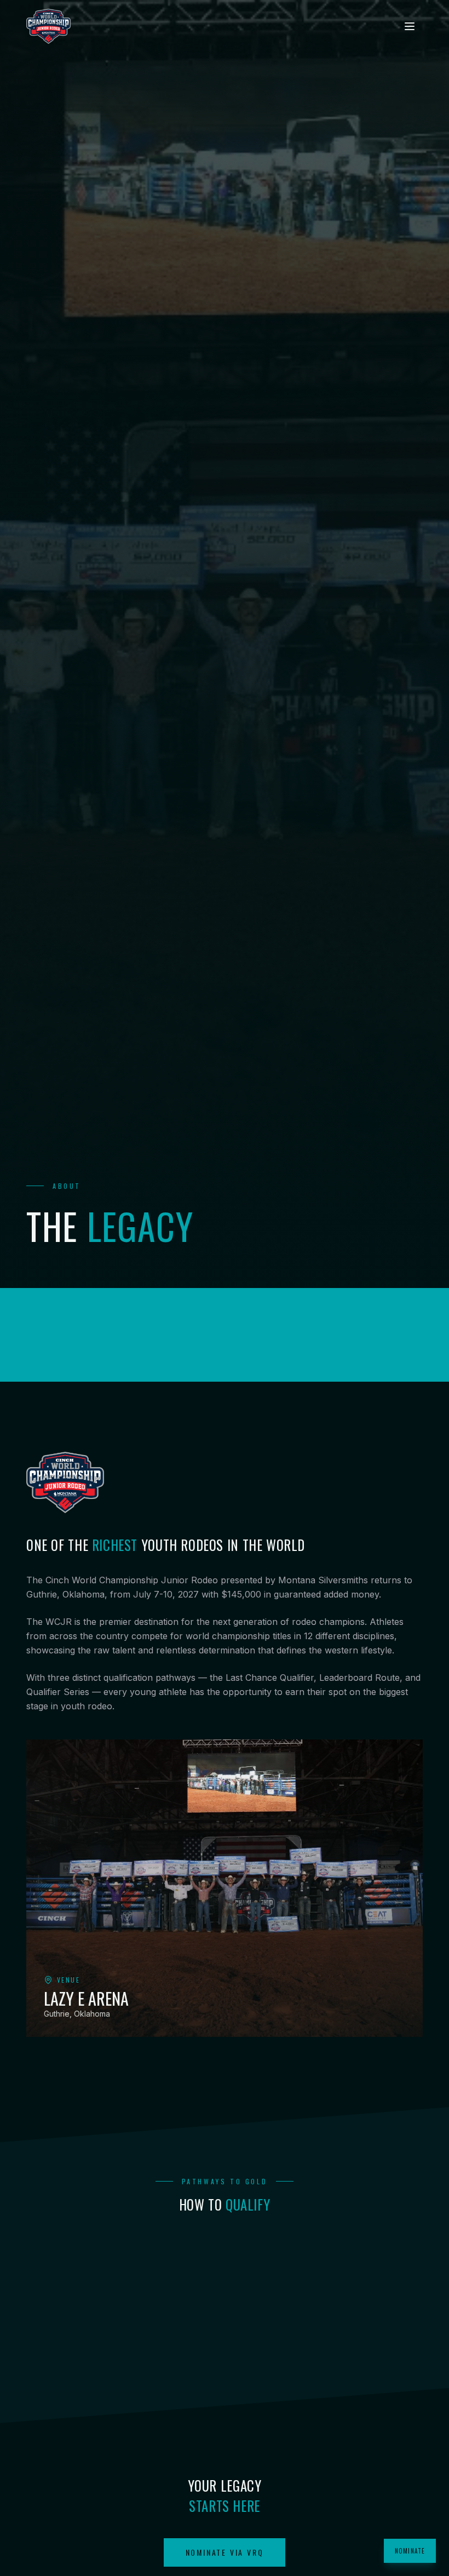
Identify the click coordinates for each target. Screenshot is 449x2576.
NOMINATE (410, 2551)
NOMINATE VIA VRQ (225, 2552)
